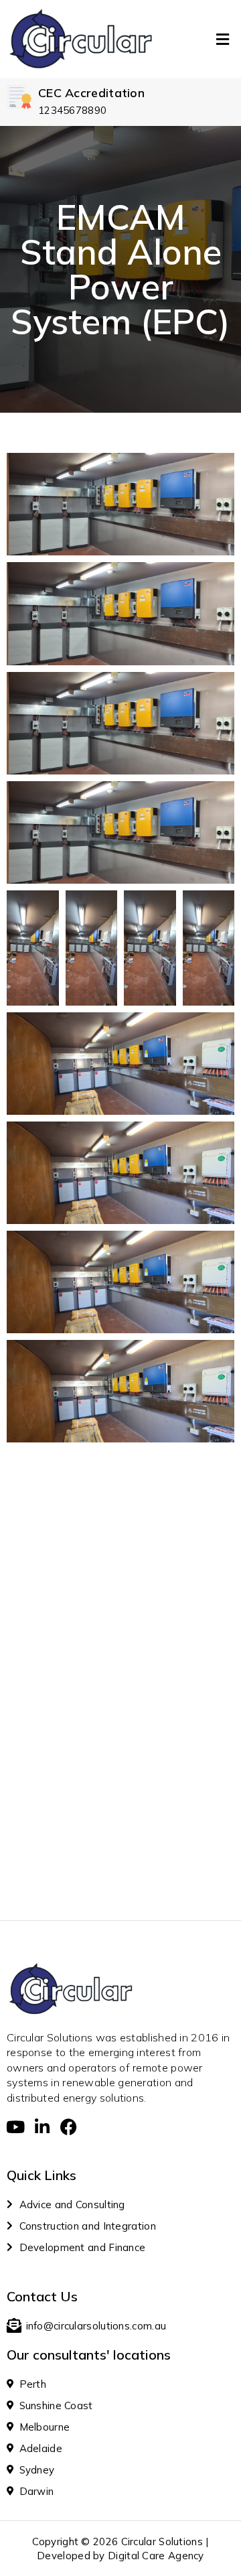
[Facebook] (69, 2127)
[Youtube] (15, 2127)
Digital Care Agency (156, 2556)
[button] (223, 39)
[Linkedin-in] (42, 2127)
